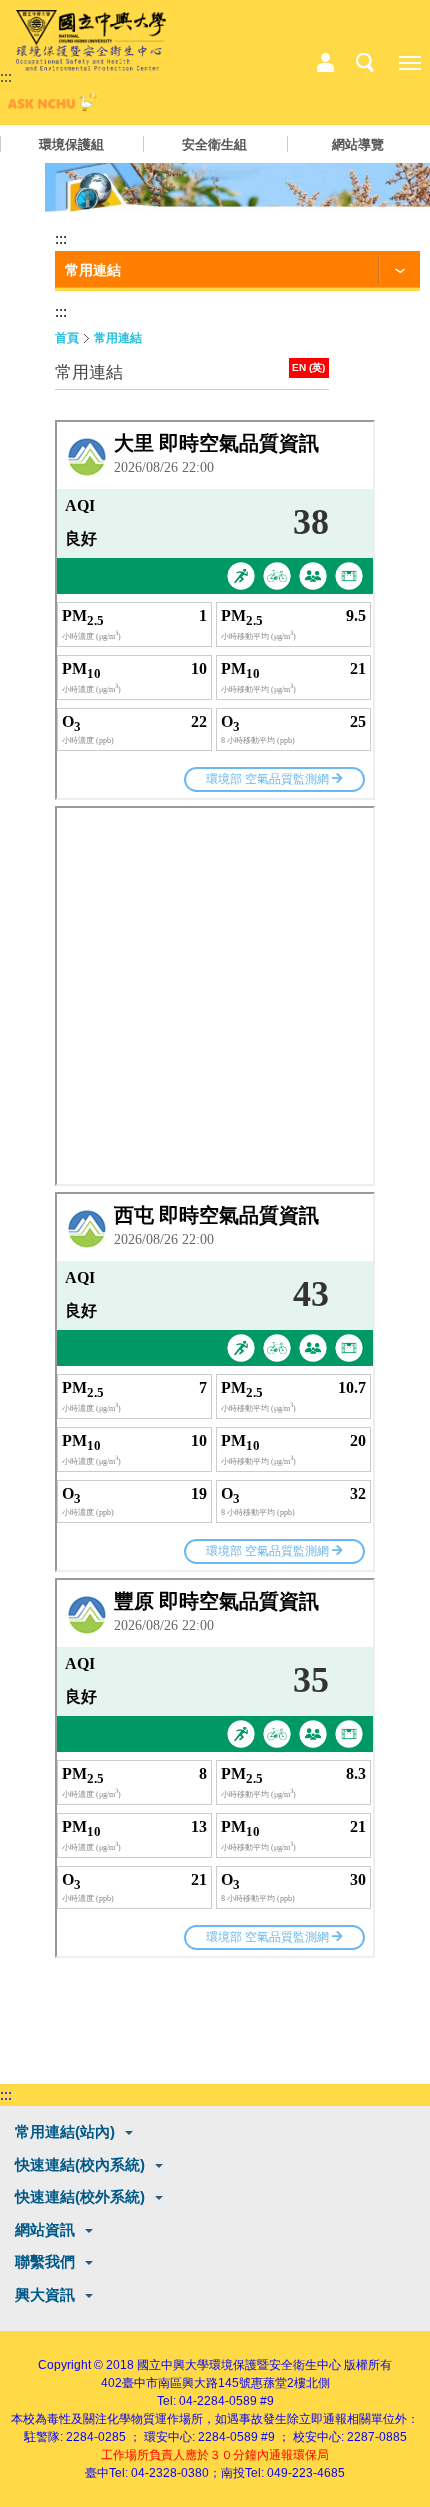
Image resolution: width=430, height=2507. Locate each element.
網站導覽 (358, 144)
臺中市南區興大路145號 (186, 2383)
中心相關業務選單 (325, 63)
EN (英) (308, 367)
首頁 (67, 338)
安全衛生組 (214, 144)
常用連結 (118, 338)
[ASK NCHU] (50, 106)
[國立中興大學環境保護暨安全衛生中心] (91, 41)
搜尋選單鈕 (365, 63)
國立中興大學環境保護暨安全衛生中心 (239, 2365)
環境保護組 (71, 144)
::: (6, 76)
